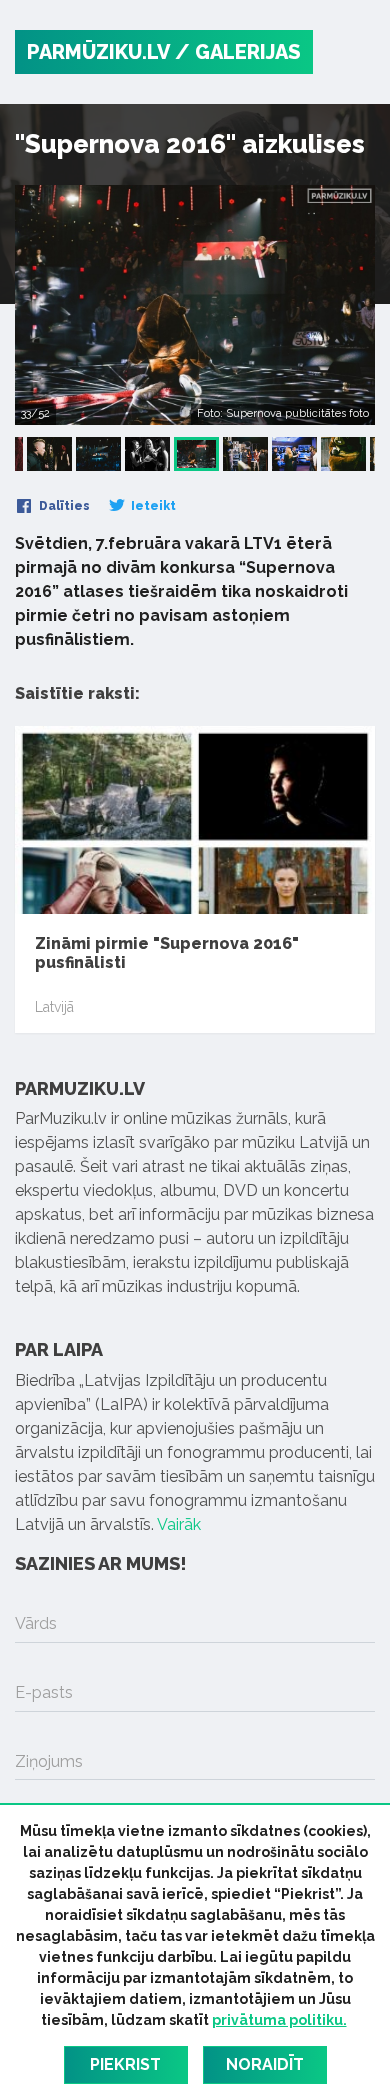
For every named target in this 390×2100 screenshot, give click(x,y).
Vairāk (179, 1524)
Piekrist (125, 2064)
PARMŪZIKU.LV (98, 52)
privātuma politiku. (279, 2020)
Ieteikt (152, 506)
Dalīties (63, 506)
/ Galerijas (238, 52)
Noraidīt (265, 2064)
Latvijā (54, 1007)
